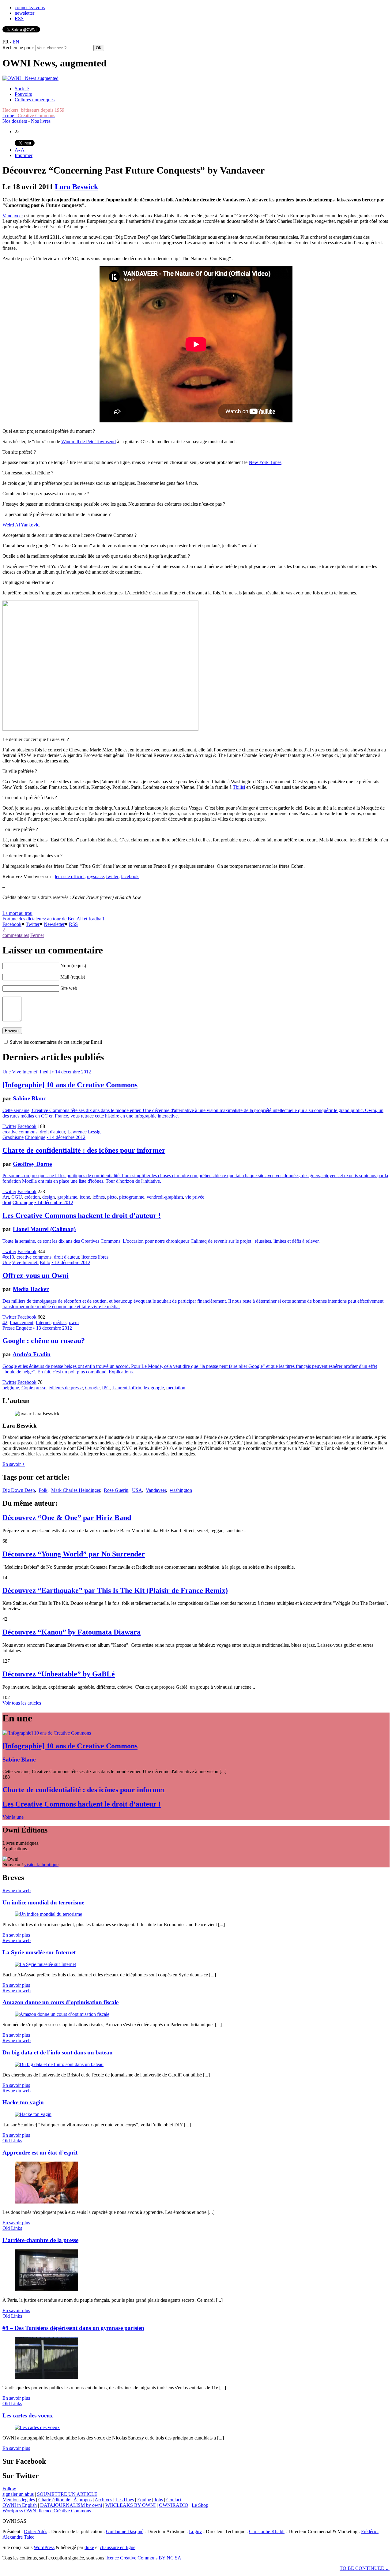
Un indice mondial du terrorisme (43, 1902)
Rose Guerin (116, 1490)
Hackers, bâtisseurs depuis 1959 (33, 110)
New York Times (265, 462)
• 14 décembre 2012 (72, 1072)
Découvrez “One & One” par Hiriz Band (67, 1518)
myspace (95, 876)
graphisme (67, 1197)
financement (22, 1322)
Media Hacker (31, 1289)
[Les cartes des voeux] (37, 2427)
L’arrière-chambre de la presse (40, 2240)
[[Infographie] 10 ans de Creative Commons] (47, 1733)
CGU (17, 1197)
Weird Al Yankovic (21, 525)
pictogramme (132, 1197)
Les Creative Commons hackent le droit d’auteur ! (82, 1215)
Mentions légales (19, 2500)
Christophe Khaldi (267, 2531)
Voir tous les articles (22, 1703)
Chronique (35, 1137)
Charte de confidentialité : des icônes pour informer (84, 1150)
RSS (19, 19)
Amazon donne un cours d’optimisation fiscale (60, 2002)
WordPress (44, 2547)
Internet (43, 1322)
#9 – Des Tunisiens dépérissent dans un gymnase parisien (73, 2328)
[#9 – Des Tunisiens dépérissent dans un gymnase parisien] (46, 2377)
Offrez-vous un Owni (36, 1275)
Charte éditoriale (54, 2500)
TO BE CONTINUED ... (365, 2568)
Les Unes (125, 2500)
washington (181, 1490)
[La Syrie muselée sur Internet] (45, 1964)
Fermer (37, 935)
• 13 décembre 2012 (71, 1262)
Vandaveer (13, 216)
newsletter (24, 13)
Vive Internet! (25, 1072)
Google (92, 1388)
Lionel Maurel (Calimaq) (44, 1229)
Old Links (12, 2141)
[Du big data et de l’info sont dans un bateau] (59, 2064)
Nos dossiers (15, 121)
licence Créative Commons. (66, 2511)
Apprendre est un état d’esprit (40, 2153)
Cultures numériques (35, 100)
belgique (11, 1388)
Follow (9, 2489)
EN (16, 42)
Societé (22, 89)
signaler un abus (18, 2494)
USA (137, 1490)
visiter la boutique (41, 1865)
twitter (112, 876)
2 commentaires (16, 932)
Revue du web (17, 1891)
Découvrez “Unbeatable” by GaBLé (59, 1674)
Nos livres (41, 121)
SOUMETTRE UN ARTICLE (67, 2494)
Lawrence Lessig (84, 1132)
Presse (9, 1328)
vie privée (195, 1197)
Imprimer (24, 155)
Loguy (195, 2531)
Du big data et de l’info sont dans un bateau (58, 2052)
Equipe (144, 2500)
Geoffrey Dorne (32, 1164)
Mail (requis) (73, 977)
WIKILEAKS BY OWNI (130, 2505)
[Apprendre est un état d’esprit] (46, 2202)
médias (60, 1322)
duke (89, 2547)
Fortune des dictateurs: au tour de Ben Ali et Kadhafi (53, 919)
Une (7, 1072)
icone (85, 1197)
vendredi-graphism (165, 1197)
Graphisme (13, 1137)
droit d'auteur (52, 1132)
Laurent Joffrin (127, 1388)
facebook (130, 876)
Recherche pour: (18, 48)
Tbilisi (239, 787)
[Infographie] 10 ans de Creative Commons (70, 1085)
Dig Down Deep (19, 1490)
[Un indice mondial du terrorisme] (48, 1914)
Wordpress (13, 2511)
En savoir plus (16, 1935)
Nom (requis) (73, 966)
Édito (45, 1262)
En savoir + (14, 1464)
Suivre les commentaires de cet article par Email (56, 1042)
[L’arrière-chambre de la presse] (46, 2290)
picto (112, 1197)
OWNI (31, 2511)
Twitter (33, 924)
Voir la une (13, 1817)
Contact (174, 2500)
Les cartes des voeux (28, 2415)
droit (7, 1202)
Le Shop (200, 2505)
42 (5, 1322)
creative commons (20, 1132)
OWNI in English (20, 2505)
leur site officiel (70, 876)
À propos (83, 2500)
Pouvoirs (23, 94)
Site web (69, 988)
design (49, 1197)
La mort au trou (17, 913)
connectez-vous (30, 7)
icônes (99, 1197)
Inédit (45, 1072)
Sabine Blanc (29, 1098)
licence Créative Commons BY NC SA (143, 2558)
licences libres (95, 1257)
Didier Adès (36, 2531)
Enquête (24, 1328)
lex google (154, 1388)
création (32, 1197)
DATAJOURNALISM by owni (71, 2505)
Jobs (159, 2500)
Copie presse (34, 1388)
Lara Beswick (76, 187)
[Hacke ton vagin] (33, 2114)
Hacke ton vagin (23, 2102)
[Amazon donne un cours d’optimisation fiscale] (62, 2014)
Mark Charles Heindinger (76, 1490)
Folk (43, 1490)
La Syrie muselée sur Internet (39, 1952)
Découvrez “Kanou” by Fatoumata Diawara (72, 1632)
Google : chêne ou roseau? (44, 1341)
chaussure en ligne (118, 2547)
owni (74, 1322)
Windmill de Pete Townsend (89, 442)
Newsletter (54, 924)
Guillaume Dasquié (125, 2531)
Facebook (12, 924)
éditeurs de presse (66, 1388)
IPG (106, 1388)
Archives (103, 2500)
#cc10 (8, 1257)
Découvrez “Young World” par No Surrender (74, 1554)
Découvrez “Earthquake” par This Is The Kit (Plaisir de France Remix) (115, 1590)
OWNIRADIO (174, 2505)
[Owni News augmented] (30, 78)
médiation (176, 1388)
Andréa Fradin (32, 1354)
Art (6, 1197)
